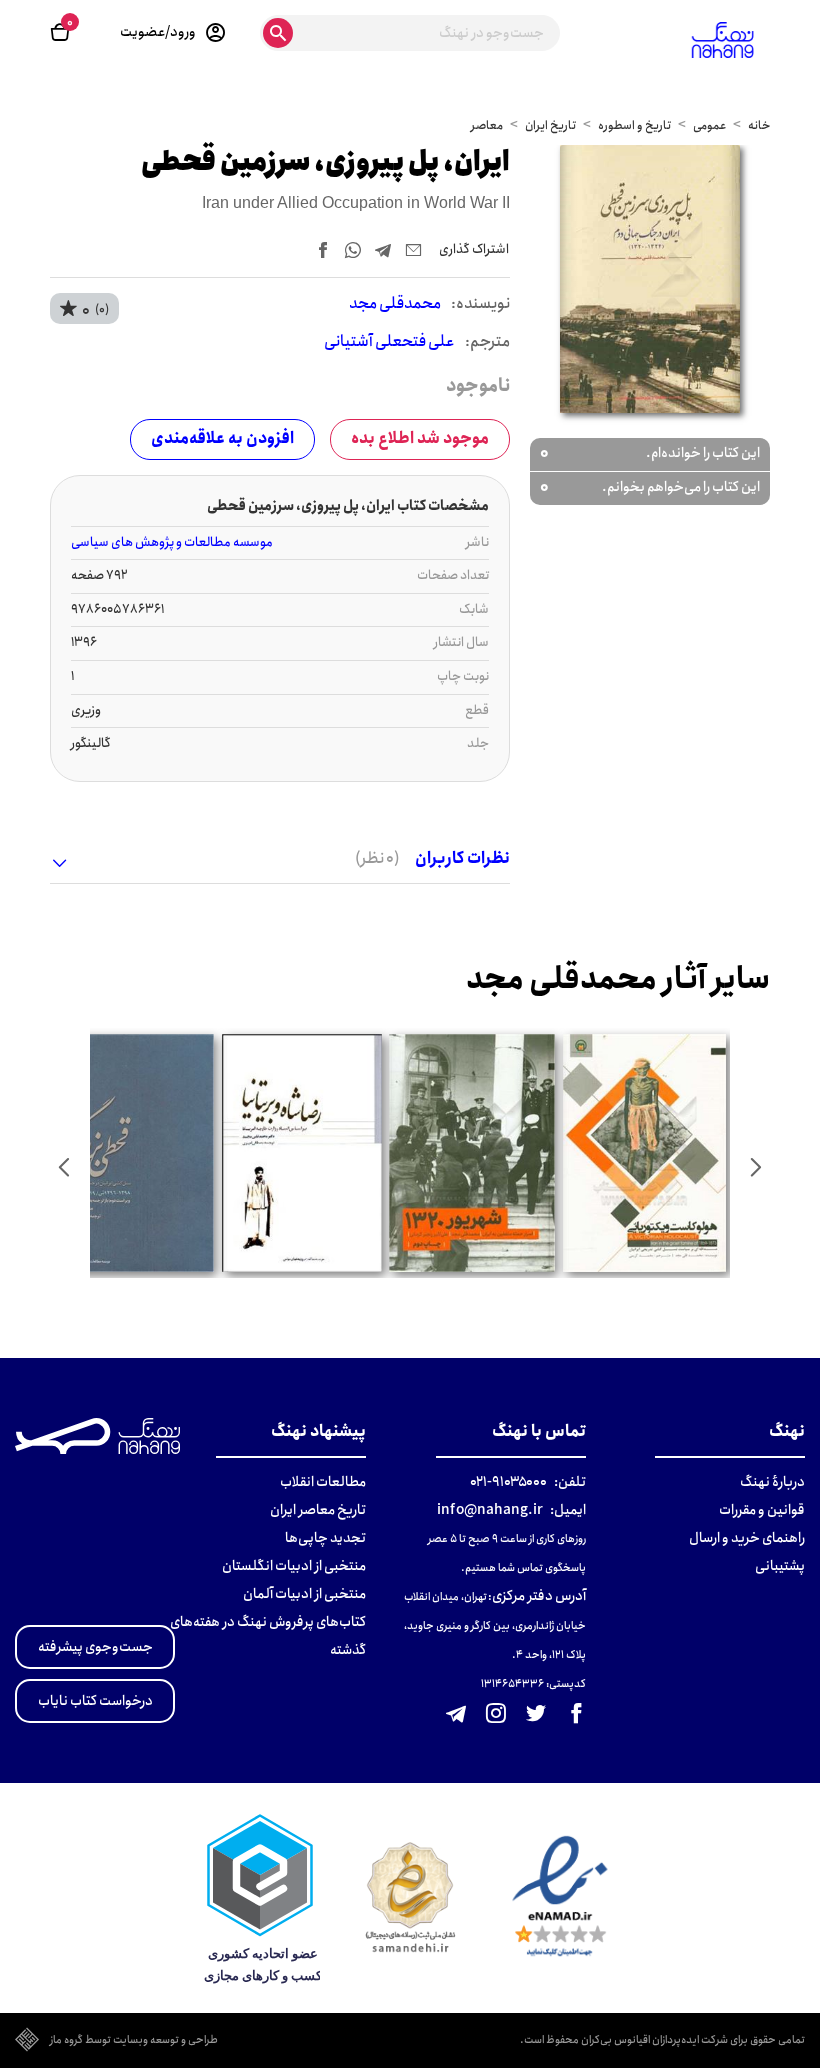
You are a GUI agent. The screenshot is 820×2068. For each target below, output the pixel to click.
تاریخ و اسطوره (634, 125)
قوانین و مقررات (762, 1510)
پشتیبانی (780, 1566)
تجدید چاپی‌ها (325, 1538)
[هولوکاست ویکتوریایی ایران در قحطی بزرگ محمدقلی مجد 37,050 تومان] (644, 1153)
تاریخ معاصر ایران (318, 1510)
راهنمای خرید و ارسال (747, 1538)
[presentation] (756, 1167)
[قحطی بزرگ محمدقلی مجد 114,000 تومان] (131, 1153)
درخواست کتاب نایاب (95, 1701)
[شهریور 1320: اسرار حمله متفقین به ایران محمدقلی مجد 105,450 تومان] (472, 1153)
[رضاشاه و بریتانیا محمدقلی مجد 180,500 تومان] (301, 1153)
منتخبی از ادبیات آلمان (304, 1594)
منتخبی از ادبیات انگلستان (294, 1566)
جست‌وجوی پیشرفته (95, 1647)
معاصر (487, 125)
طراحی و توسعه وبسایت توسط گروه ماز (134, 2041)
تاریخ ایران (550, 125)
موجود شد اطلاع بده (420, 438)
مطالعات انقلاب (323, 1482)
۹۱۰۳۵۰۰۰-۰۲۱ (508, 1482)
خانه (759, 125)
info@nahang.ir (490, 1510)
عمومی (709, 125)
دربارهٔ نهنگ (772, 1482)
